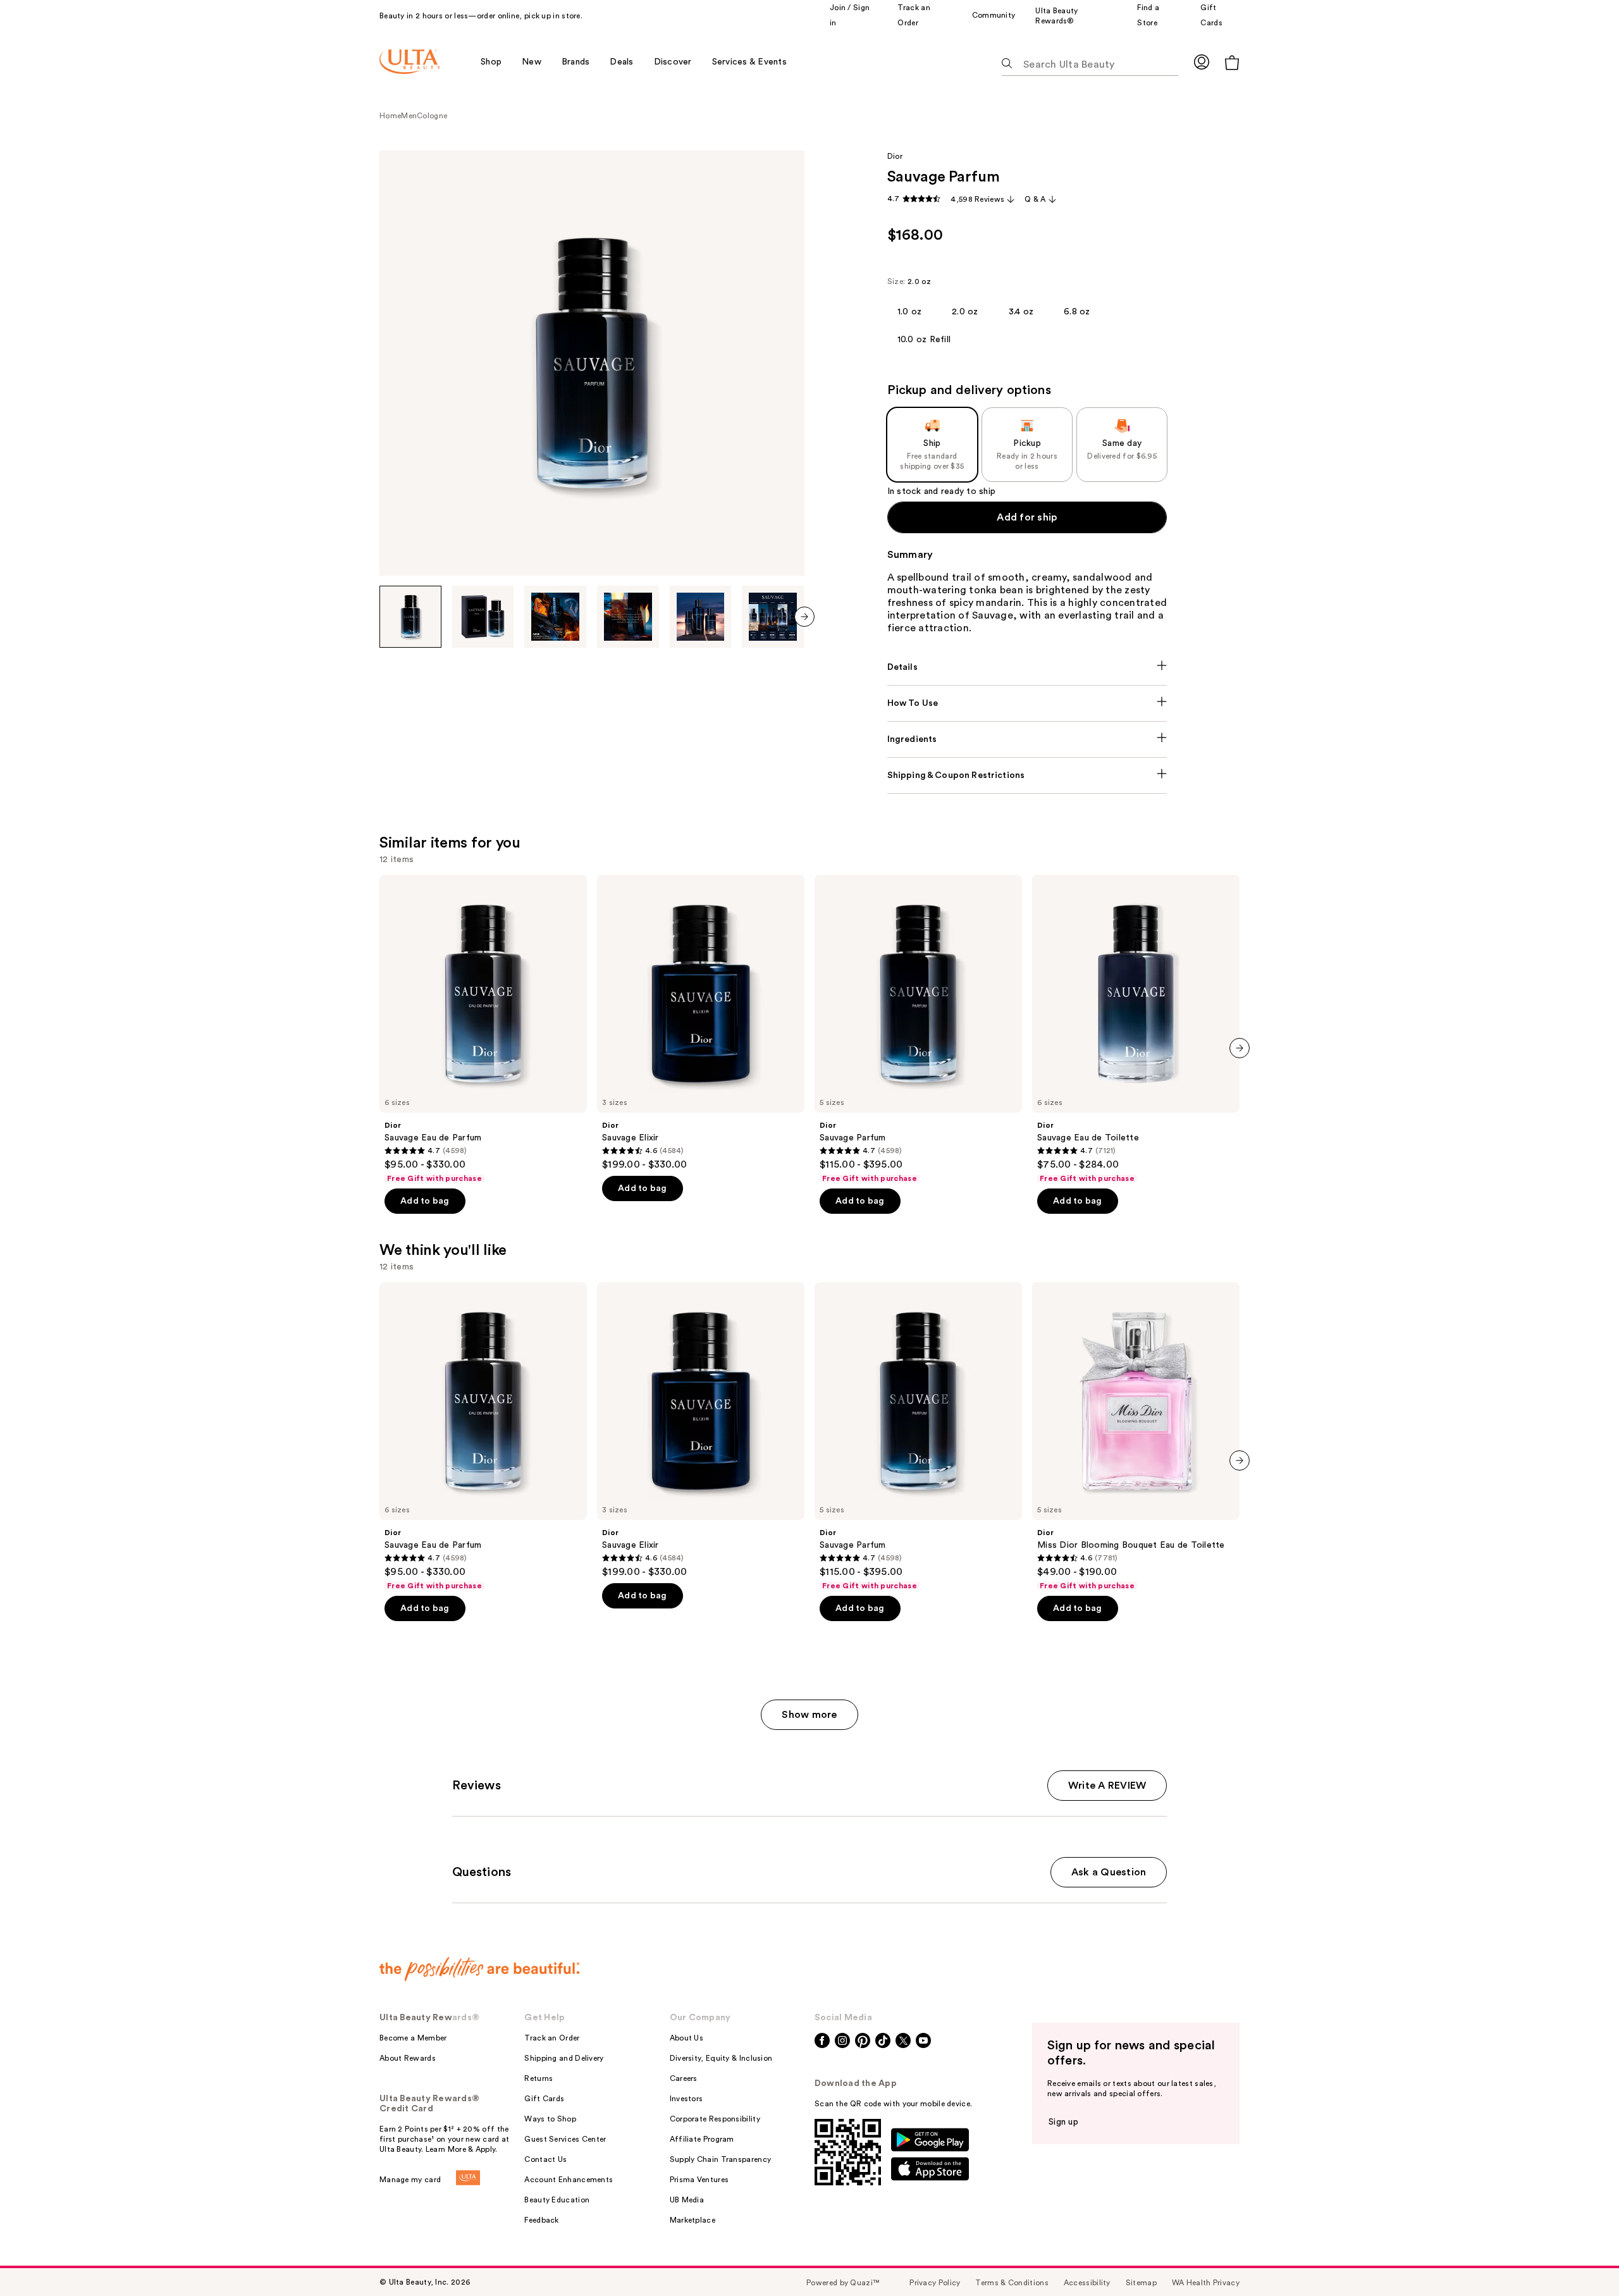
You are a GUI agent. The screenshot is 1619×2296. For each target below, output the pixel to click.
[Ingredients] (1027, 739)
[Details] (1027, 667)
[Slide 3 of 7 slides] (555, 617)
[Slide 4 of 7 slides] (628, 617)
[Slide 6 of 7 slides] (773, 617)
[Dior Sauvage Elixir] (701, 1023)
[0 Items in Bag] (1232, 62)
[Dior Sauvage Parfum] (918, 1029)
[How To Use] (1027, 703)
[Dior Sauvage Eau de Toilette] (1136, 1029)
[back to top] (1581, 2258)
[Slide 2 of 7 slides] (483, 617)
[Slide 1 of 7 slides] (410, 617)
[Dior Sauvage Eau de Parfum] (483, 1029)
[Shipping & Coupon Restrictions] (1027, 775)
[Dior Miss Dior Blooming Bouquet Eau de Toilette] (1136, 1436)
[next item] (804, 617)
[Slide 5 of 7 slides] (701, 617)
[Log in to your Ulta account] (1202, 62)
